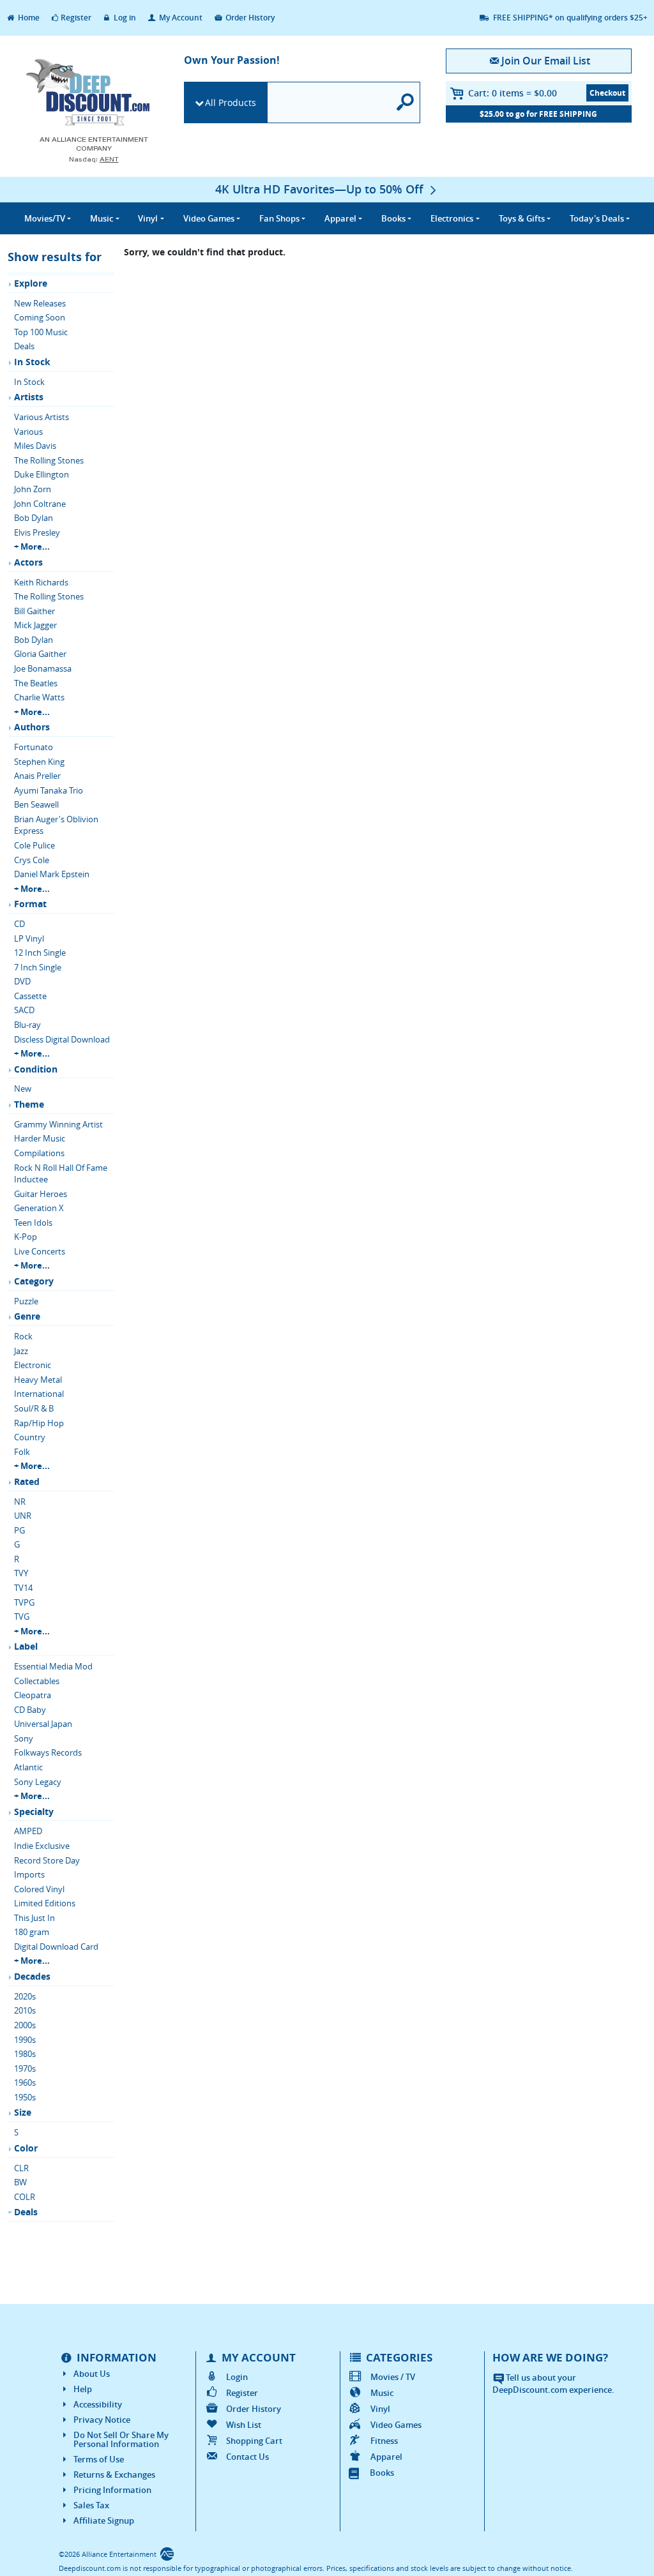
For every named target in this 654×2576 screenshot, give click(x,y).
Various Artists (42, 417)
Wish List (244, 2425)
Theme (29, 1104)
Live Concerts (40, 1251)
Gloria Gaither (40, 654)
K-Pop (26, 1237)
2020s (25, 1996)
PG (19, 1530)
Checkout (607, 93)
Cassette (30, 996)
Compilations (39, 1153)
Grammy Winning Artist (58, 1124)
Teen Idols (33, 1223)
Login (237, 2377)
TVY (21, 1573)
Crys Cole (32, 860)
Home (28, 18)
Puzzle (26, 1301)
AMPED (28, 1831)
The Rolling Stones (49, 460)
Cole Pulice (34, 845)
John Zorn (33, 489)
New (23, 1088)
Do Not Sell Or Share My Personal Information (121, 2439)
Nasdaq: (94, 159)
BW (20, 2182)
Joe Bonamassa (43, 668)
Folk (22, 1452)
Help (83, 2389)
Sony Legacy (38, 1782)
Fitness (384, 2441)
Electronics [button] (452, 218)
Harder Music (40, 1138)
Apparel (386, 2457)
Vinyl (380, 2409)
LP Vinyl (29, 938)
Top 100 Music (41, 332)
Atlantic (28, 1767)
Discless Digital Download (62, 1039)
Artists (29, 397)
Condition (36, 1069)
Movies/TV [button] (45, 218)
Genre (27, 1316)
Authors (32, 727)
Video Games (396, 2425)
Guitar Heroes (41, 1194)
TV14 (23, 1588)
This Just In (34, 1918)
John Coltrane (40, 504)
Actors (28, 562)
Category (34, 1281)
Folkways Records (48, 1752)
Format (30, 904)
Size (23, 2112)
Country (30, 1437)
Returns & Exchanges (114, 2474)
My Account (180, 18)
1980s (25, 2054)
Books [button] (393, 218)
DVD (22, 981)
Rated (27, 1481)
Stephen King (39, 762)
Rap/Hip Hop (39, 1423)
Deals (24, 346)
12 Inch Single (40, 953)
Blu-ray (27, 1025)
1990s (25, 2040)
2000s (25, 2025)
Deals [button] (597, 218)
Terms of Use (99, 2459)
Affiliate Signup (104, 2520)
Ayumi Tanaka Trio (49, 790)
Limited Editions (45, 1903)
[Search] (406, 102)
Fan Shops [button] (279, 218)
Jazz (21, 1351)
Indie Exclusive (42, 1846)
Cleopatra (33, 1695)
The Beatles (36, 683)
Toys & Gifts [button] (522, 218)
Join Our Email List (546, 61)
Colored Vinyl (39, 1889)
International (39, 1394)
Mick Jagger (35, 625)
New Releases (40, 303)
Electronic (33, 1365)
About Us (92, 2374)
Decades (32, 1976)
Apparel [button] (340, 218)
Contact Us (247, 2457)
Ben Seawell (36, 804)
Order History (249, 18)
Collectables (37, 1681)
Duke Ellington (42, 474)
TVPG (24, 1602)
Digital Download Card (56, 1947)
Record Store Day (47, 1860)
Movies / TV (393, 2377)
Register (76, 18)
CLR (21, 2168)
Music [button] (102, 218)
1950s (25, 2097)
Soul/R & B (34, 1408)
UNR (23, 1516)
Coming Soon (40, 317)
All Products (231, 102)
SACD (24, 1010)
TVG (22, 1616)
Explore (31, 283)
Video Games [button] (209, 218)
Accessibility (98, 2404)
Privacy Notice (102, 2420)
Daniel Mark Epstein (52, 874)
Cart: (513, 93)
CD (19, 924)
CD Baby (30, 1710)
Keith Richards (41, 582)
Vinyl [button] (148, 218)
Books (382, 2473)
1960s (25, 2083)
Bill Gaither (34, 611)
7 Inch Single (38, 967)
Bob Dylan (34, 518)
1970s (25, 2068)
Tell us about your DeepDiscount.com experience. (553, 2384)
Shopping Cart (254, 2441)
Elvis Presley (37, 532)
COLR (25, 2197)
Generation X (39, 1208)
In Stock (32, 362)
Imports (29, 1874)
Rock (23, 1336)
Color (26, 2148)
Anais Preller (37, 776)
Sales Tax (91, 2505)
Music (382, 2393)
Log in (124, 18)
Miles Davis (35, 446)
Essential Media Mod (53, 1666)
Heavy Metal (38, 1380)
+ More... (32, 546)
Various (28, 432)
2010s (25, 2010)
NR (20, 1502)
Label (26, 1646)
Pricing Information (112, 2490)
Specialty (34, 1811)
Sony (24, 1738)
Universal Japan (43, 1724)
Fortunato (34, 747)
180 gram (32, 1932)
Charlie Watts (39, 697)
